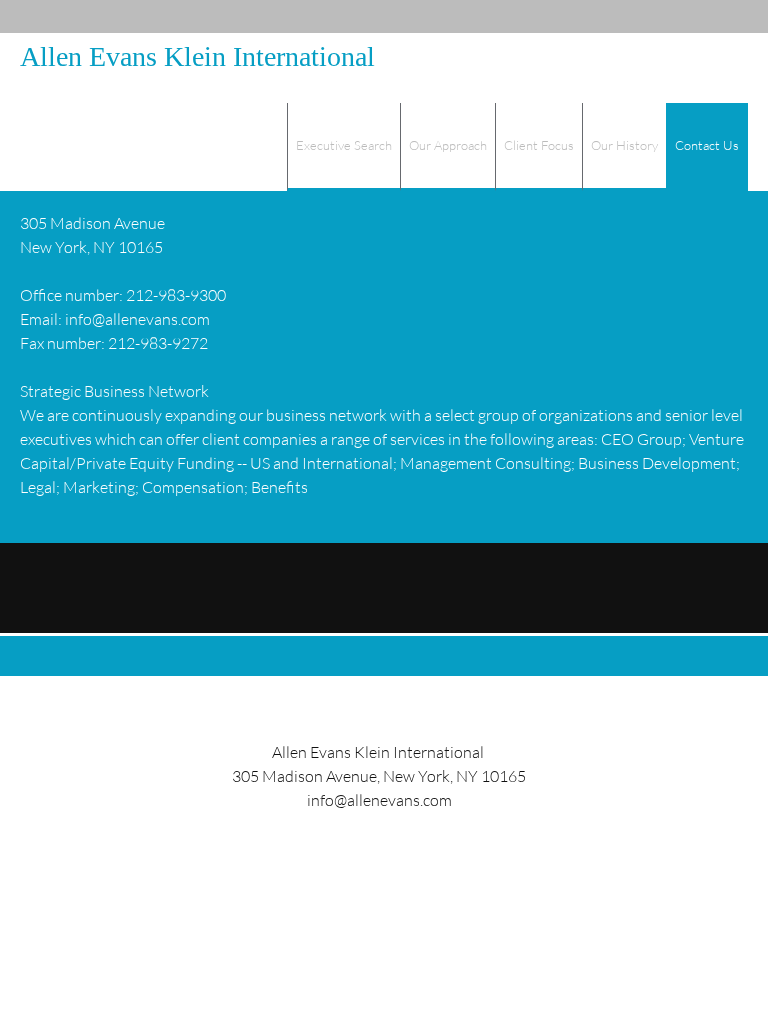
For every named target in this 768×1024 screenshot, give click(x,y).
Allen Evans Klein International (197, 57)
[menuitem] (343, 147)
